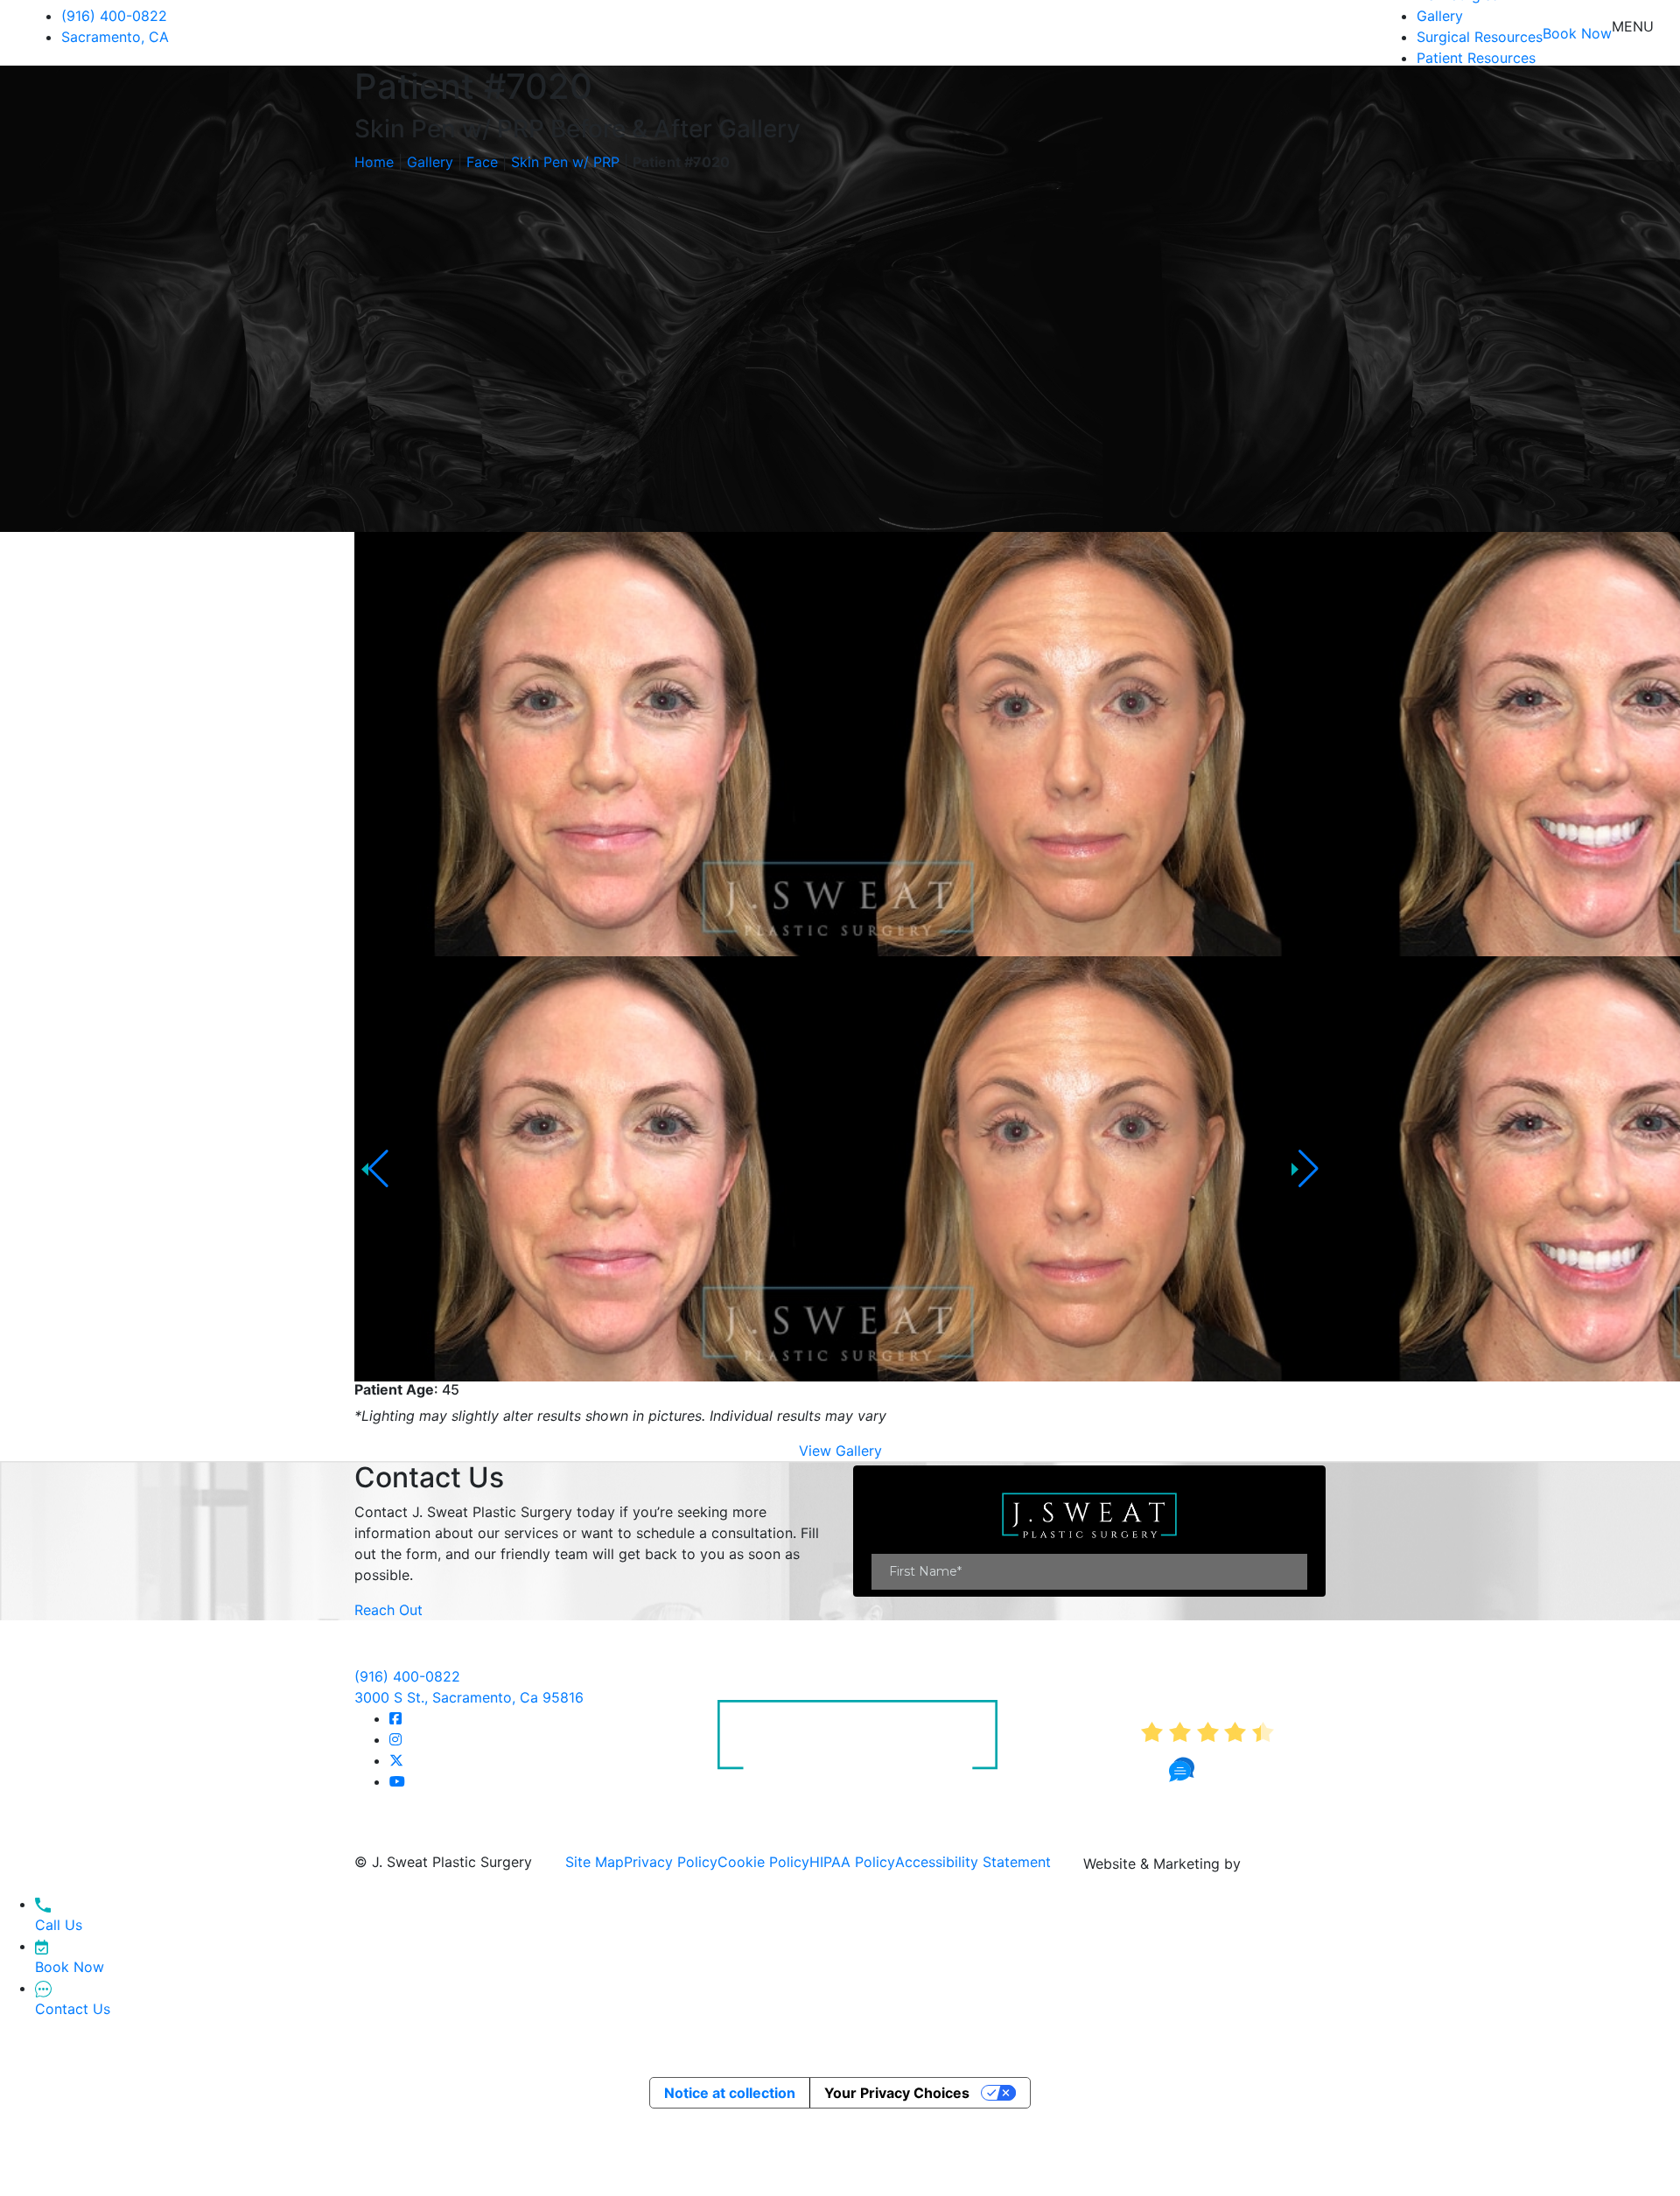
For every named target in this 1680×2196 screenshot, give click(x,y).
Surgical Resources (1480, 37)
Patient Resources (1476, 58)
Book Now (1577, 33)
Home (374, 162)
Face (482, 162)
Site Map (595, 1862)
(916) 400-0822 (114, 16)
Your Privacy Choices (897, 2093)
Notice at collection (730, 2093)
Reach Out (388, 1610)
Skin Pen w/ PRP (565, 162)
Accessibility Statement (973, 1862)
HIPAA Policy (852, 1862)
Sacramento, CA (115, 37)
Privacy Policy (671, 1862)
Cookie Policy (763, 1862)
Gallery (1440, 16)
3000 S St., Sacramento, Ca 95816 (469, 1697)
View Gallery (840, 1451)
